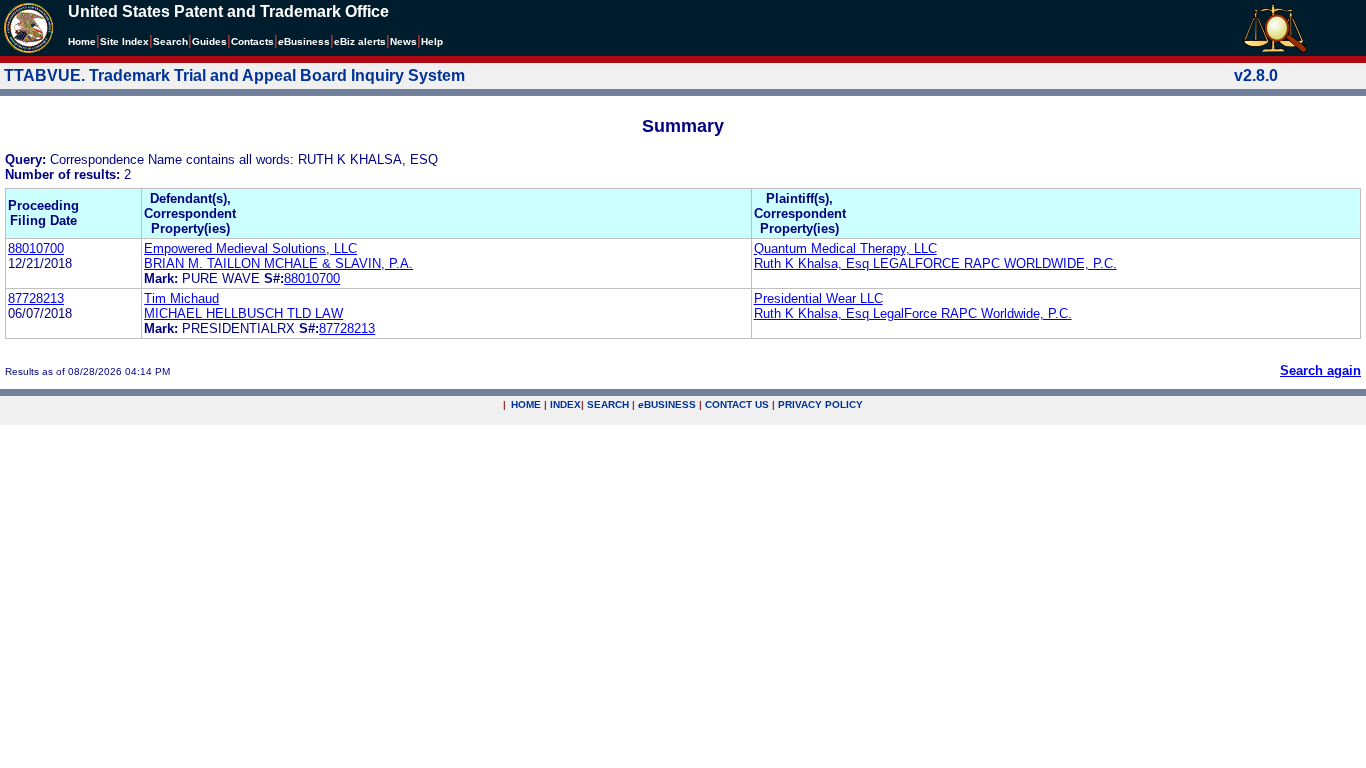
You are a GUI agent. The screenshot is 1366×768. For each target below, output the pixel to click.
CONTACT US (737, 404)
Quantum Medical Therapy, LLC (845, 248)
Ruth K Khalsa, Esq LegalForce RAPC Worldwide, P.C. (913, 313)
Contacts (252, 41)
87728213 (36, 298)
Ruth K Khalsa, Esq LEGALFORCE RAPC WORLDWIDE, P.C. (935, 263)
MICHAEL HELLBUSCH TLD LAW (243, 313)
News (403, 41)
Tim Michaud (181, 298)
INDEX (565, 404)
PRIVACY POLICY (820, 404)
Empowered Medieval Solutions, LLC (250, 248)
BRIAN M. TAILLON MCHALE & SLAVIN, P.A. (278, 263)
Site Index (124, 41)
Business (304, 41)
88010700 (36, 248)
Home (82, 41)
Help (432, 41)
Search (170, 41)
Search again (1320, 370)
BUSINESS (667, 404)
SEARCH (608, 404)
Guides (209, 41)
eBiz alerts (360, 41)
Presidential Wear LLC (818, 298)
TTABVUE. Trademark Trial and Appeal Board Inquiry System (234, 75)
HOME (526, 404)
